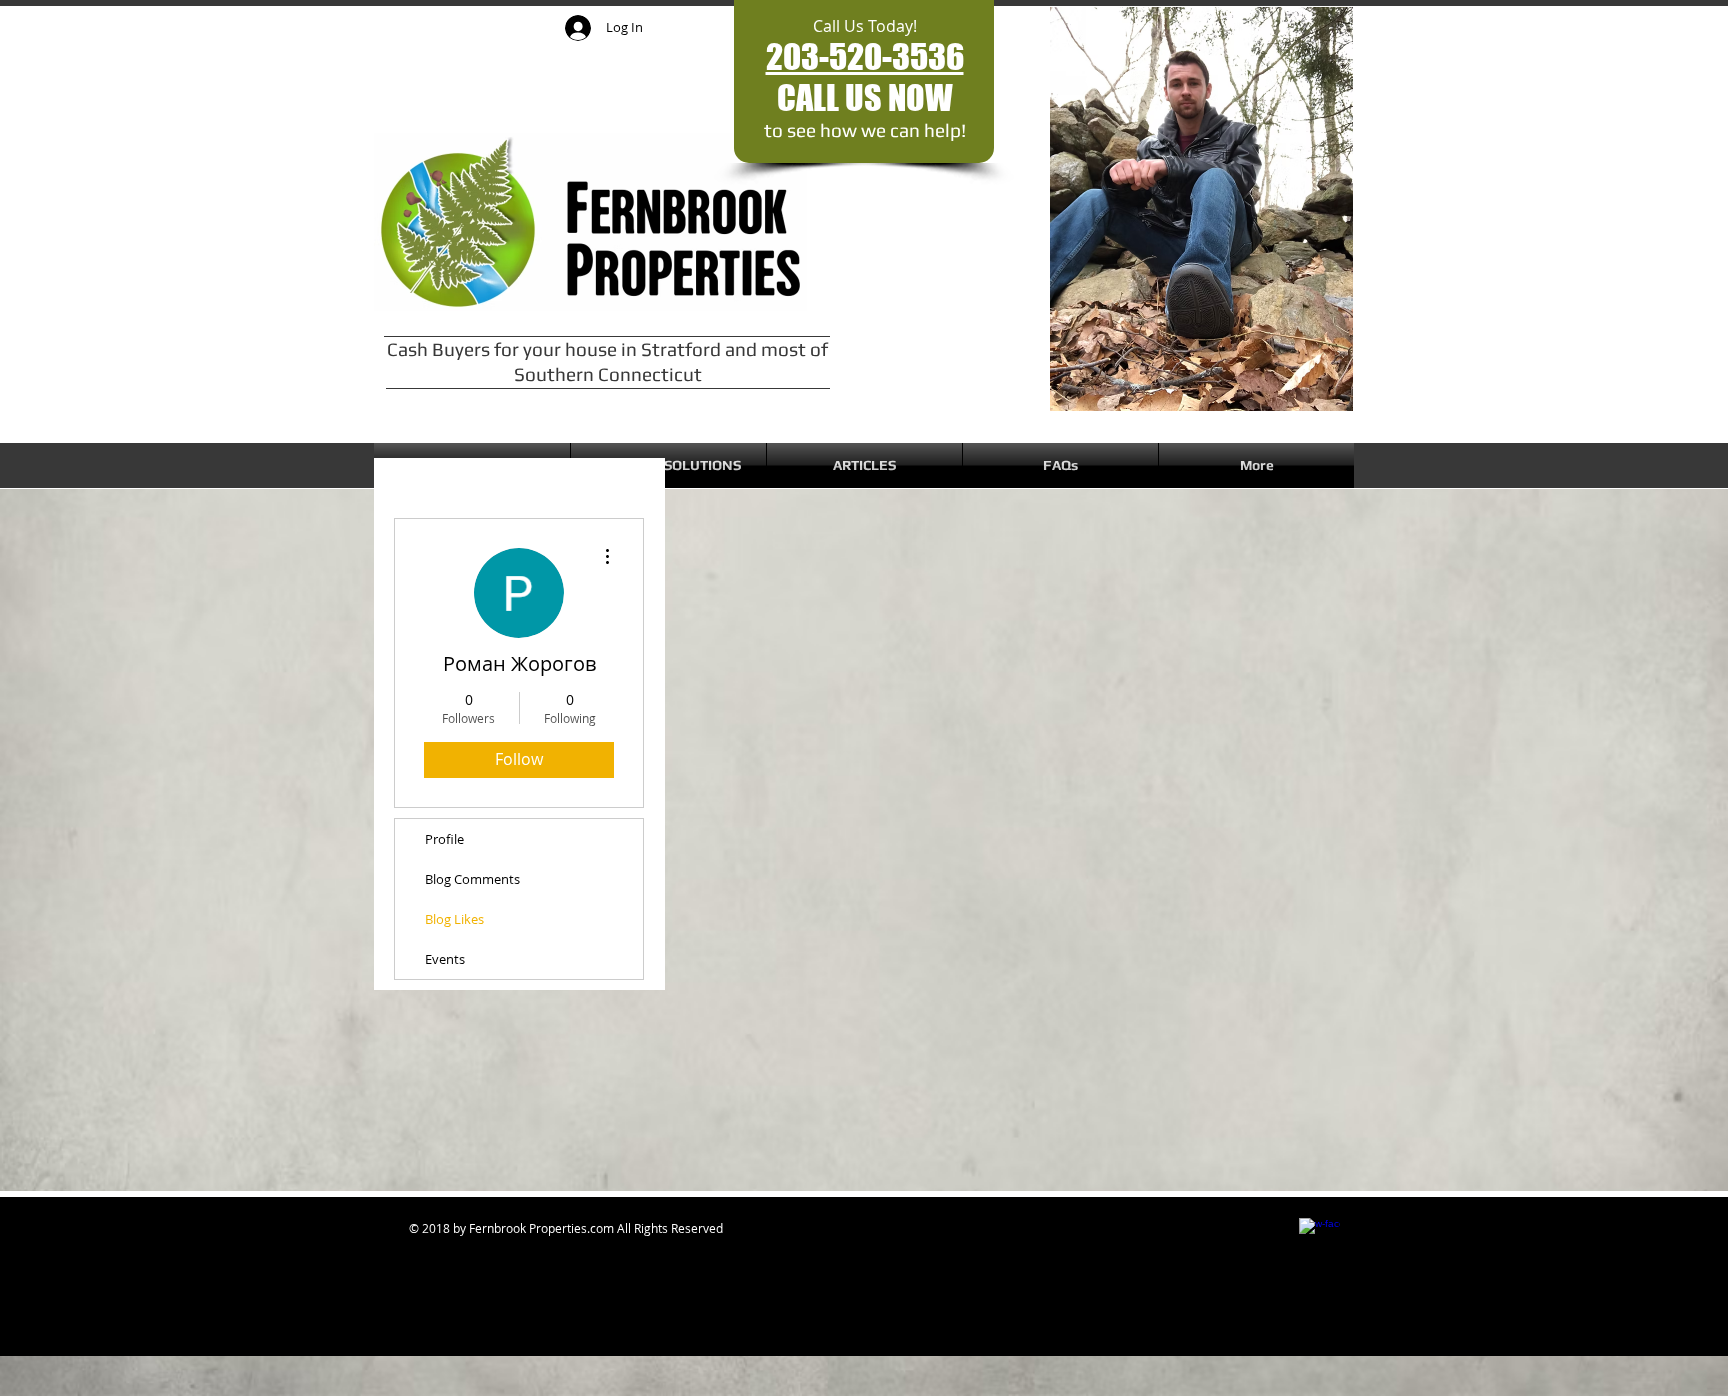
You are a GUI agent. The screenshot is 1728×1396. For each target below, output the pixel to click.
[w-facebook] (1319, 1238)
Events (445, 959)
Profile (444, 839)
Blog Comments (472, 879)
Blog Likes (454, 919)
